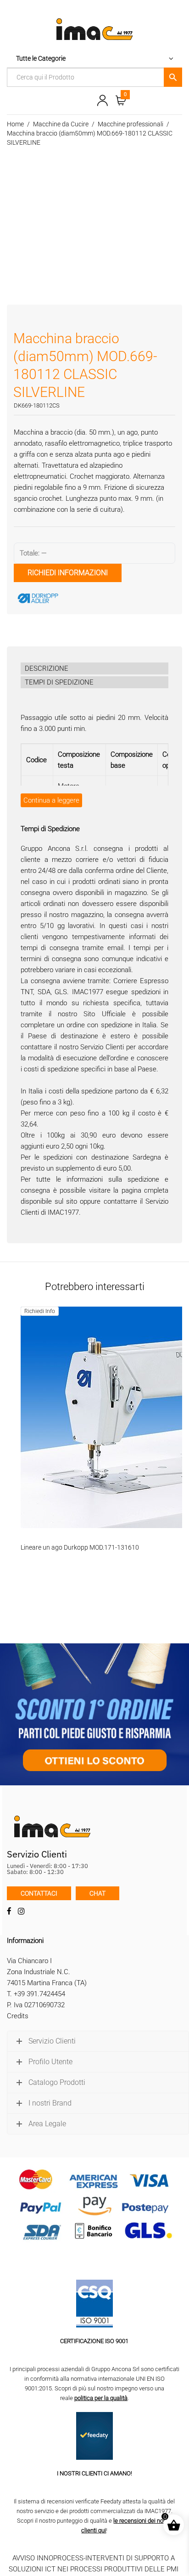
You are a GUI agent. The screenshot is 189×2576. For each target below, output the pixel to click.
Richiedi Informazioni (68, 573)
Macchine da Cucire (61, 124)
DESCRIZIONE (47, 668)
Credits (18, 2016)
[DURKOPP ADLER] (83, 598)
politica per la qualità (101, 2398)
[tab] (94, 668)
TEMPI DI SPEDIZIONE (59, 682)
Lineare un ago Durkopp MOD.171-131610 (80, 1547)
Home (15, 124)
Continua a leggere (51, 800)
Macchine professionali (131, 124)
